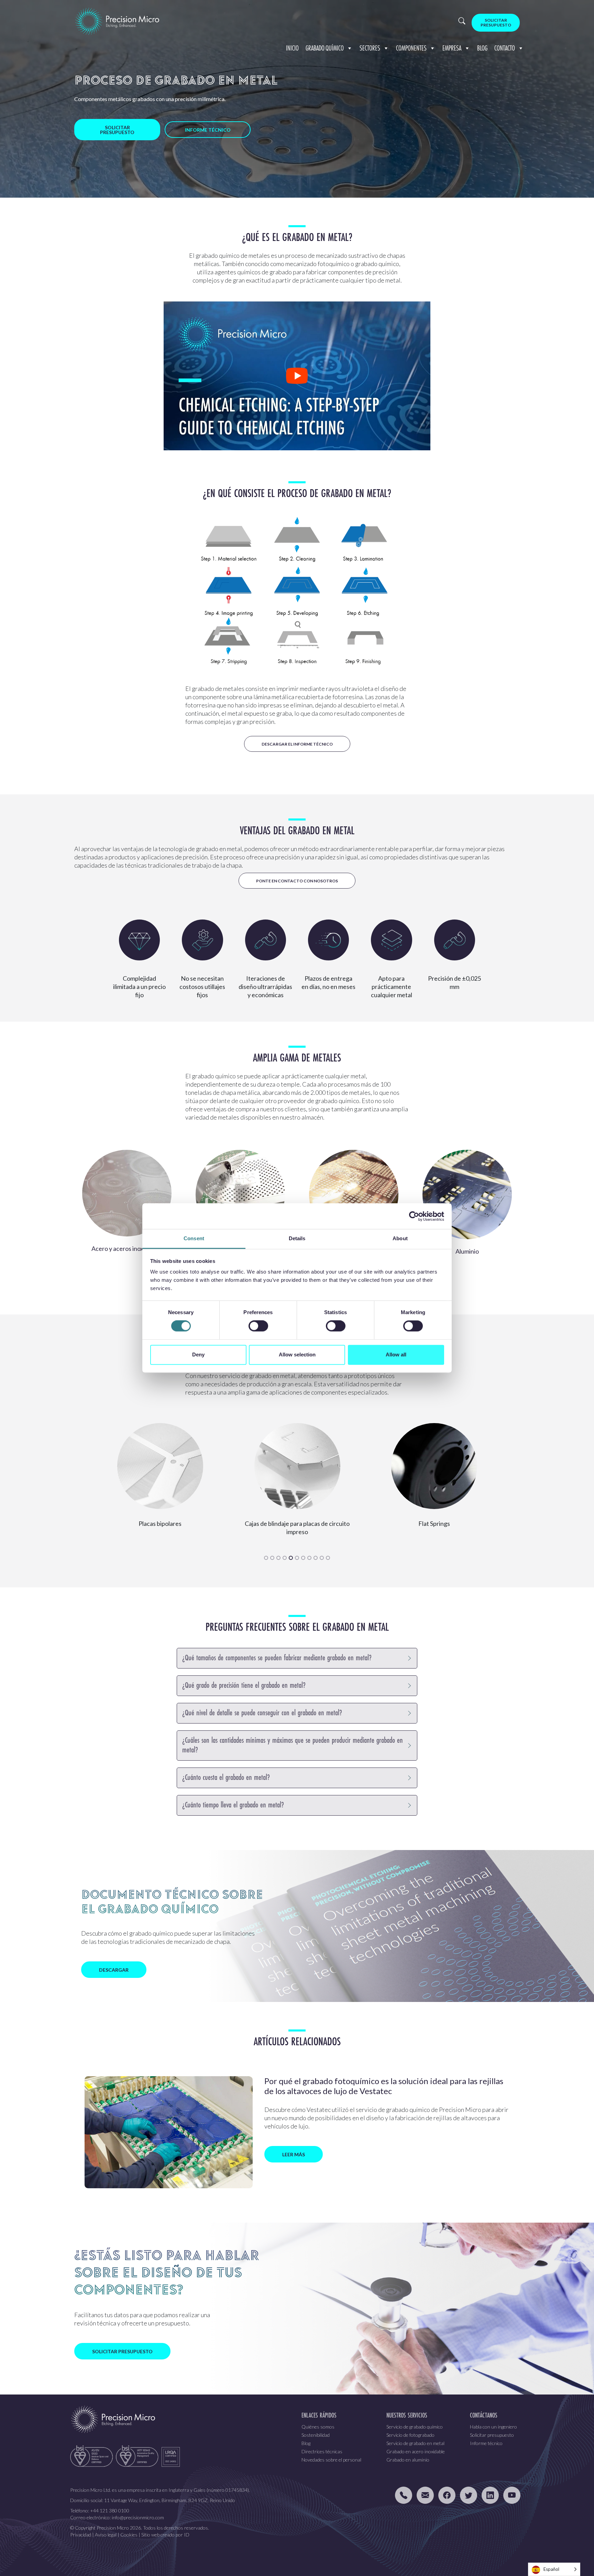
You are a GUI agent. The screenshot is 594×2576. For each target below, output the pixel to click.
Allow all (396, 1355)
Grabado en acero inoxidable (416, 2451)
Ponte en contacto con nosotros (297, 881)
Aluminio (467, 1251)
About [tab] (400, 1238)
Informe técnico (208, 130)
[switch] (258, 1326)
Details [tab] (297, 1238)
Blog (482, 48)
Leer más (294, 2154)
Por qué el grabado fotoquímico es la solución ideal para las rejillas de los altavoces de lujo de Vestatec (384, 2086)
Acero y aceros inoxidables (127, 1248)
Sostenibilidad (316, 2435)
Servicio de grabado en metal (415, 2443)
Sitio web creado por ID (165, 2535)
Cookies (129, 2535)
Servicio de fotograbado (410, 2435)
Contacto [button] (505, 48)
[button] (266, 1558)
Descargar (114, 1970)
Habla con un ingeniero (493, 2427)
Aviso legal (106, 2535)
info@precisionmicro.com (138, 2517)
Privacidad (81, 2535)
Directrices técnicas (322, 2451)
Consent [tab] (194, 1238)
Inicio (292, 48)
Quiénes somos (318, 2427)
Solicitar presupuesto (496, 23)
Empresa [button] (452, 48)
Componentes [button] (411, 48)
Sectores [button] (370, 48)
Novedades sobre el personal (331, 2460)
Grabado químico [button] (325, 48)
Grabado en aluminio (408, 2460)
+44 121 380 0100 (110, 2511)
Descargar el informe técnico (297, 744)
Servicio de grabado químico (415, 2427)
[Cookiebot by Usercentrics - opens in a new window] (414, 1216)
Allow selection (297, 1355)
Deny (198, 1355)
